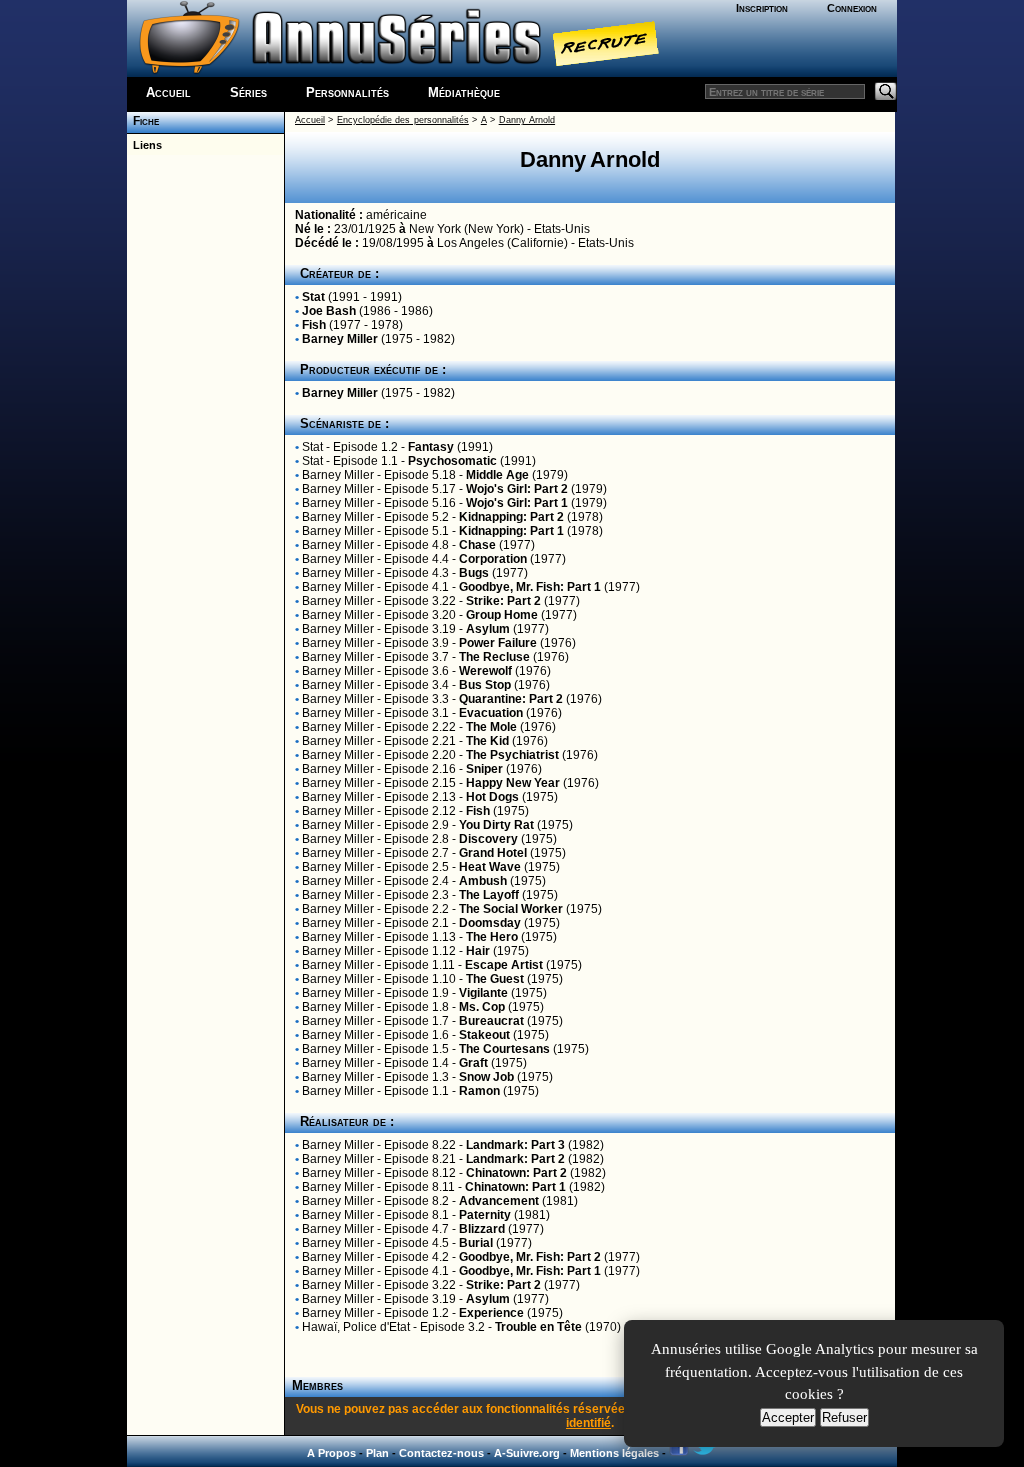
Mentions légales (614, 1453)
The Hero (492, 937)
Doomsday (490, 923)
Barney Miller (340, 339)
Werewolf (485, 671)
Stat (313, 297)
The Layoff (489, 895)
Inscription (762, 8)
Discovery (488, 839)
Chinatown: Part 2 (516, 1173)
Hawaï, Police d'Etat (356, 1327)
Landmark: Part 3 (515, 1145)
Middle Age (497, 475)
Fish (314, 325)
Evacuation (491, 713)
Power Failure (498, 643)
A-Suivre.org (527, 1453)
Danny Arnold (527, 120)
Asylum (488, 629)
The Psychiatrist (512, 755)
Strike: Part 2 (503, 601)
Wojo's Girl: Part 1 (517, 503)
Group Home (502, 615)
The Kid (487, 741)
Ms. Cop (482, 1007)
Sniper (484, 769)
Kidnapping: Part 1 (511, 531)
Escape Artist (504, 965)
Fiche (143, 121)
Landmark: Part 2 (515, 1159)
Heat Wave (490, 867)
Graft (473, 1063)
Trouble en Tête (538, 1327)
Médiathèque (464, 92)
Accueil (168, 92)
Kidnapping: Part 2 (511, 517)
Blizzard (482, 1229)
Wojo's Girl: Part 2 (517, 489)
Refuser (844, 1417)
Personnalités (347, 92)
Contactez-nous (441, 1453)
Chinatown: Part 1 (515, 1187)
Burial (476, 1243)
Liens (144, 145)
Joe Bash (329, 311)
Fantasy (431, 447)
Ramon (479, 1091)
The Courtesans (504, 1049)
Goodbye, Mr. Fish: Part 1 (530, 587)
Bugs (474, 573)
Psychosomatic (452, 461)
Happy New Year (513, 783)
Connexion (852, 8)
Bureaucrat (491, 1021)
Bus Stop (485, 685)
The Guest (495, 979)
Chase (477, 545)
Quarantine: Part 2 (511, 699)
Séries (248, 92)
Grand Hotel (493, 853)
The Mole (491, 727)
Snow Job (486, 1077)
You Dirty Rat (496, 825)
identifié (588, 1423)
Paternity (485, 1215)
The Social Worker (511, 909)
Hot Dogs (492, 797)
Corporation (493, 559)
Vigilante (483, 993)
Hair (478, 951)
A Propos (331, 1453)
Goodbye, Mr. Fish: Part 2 (530, 1257)
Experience (491, 1313)
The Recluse (494, 657)
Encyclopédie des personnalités (403, 120)
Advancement (499, 1201)
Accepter (788, 1417)
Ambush (483, 881)
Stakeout (484, 1035)
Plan (377, 1453)
